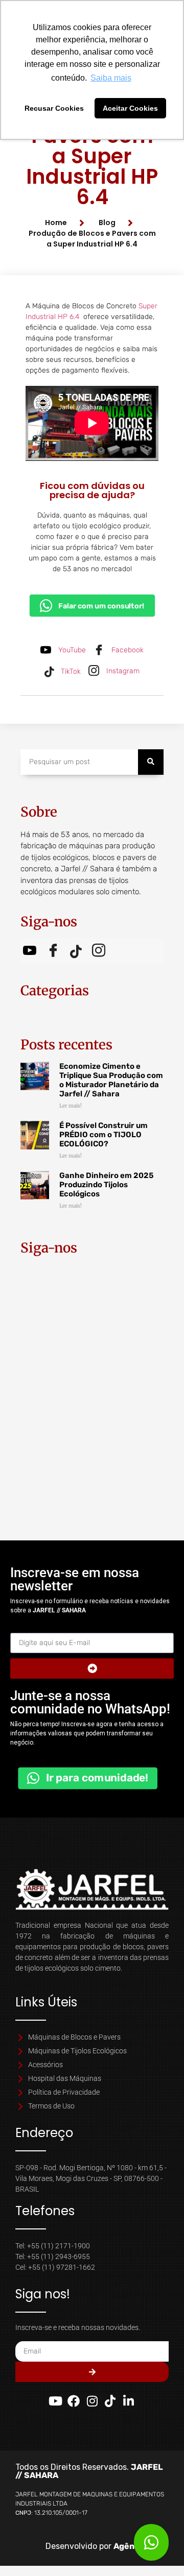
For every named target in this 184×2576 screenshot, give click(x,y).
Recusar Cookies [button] (54, 108)
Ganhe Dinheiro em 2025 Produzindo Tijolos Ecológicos (106, 1185)
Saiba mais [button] (111, 78)
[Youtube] (56, 2401)
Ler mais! (71, 1106)
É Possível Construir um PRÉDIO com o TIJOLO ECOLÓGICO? (103, 1135)
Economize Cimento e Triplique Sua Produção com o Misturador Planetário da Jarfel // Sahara (111, 1080)
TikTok (70, 671)
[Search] (151, 762)
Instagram (122, 671)
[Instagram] (92, 2401)
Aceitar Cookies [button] (130, 108)
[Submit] (92, 1669)
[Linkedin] (128, 2401)
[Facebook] (74, 2401)
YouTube (71, 650)
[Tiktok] (110, 2401)
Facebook (126, 650)
